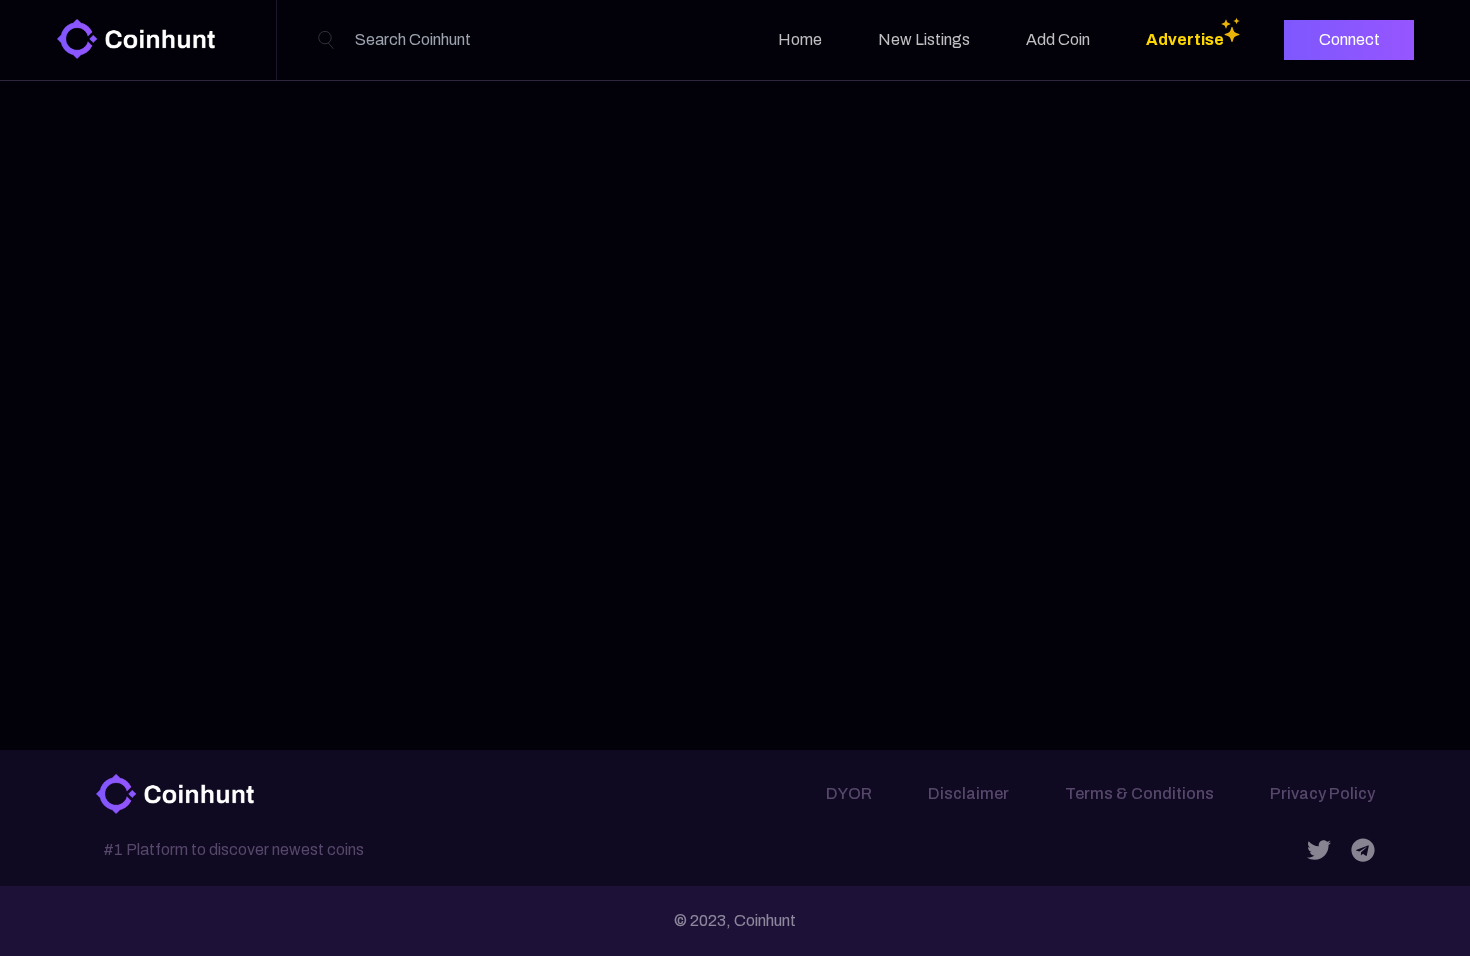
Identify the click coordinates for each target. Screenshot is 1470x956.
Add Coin (1058, 39)
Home (800, 39)
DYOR (849, 793)
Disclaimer (968, 793)
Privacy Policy (1322, 793)
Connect (1349, 39)
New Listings (924, 39)
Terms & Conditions (1139, 793)
